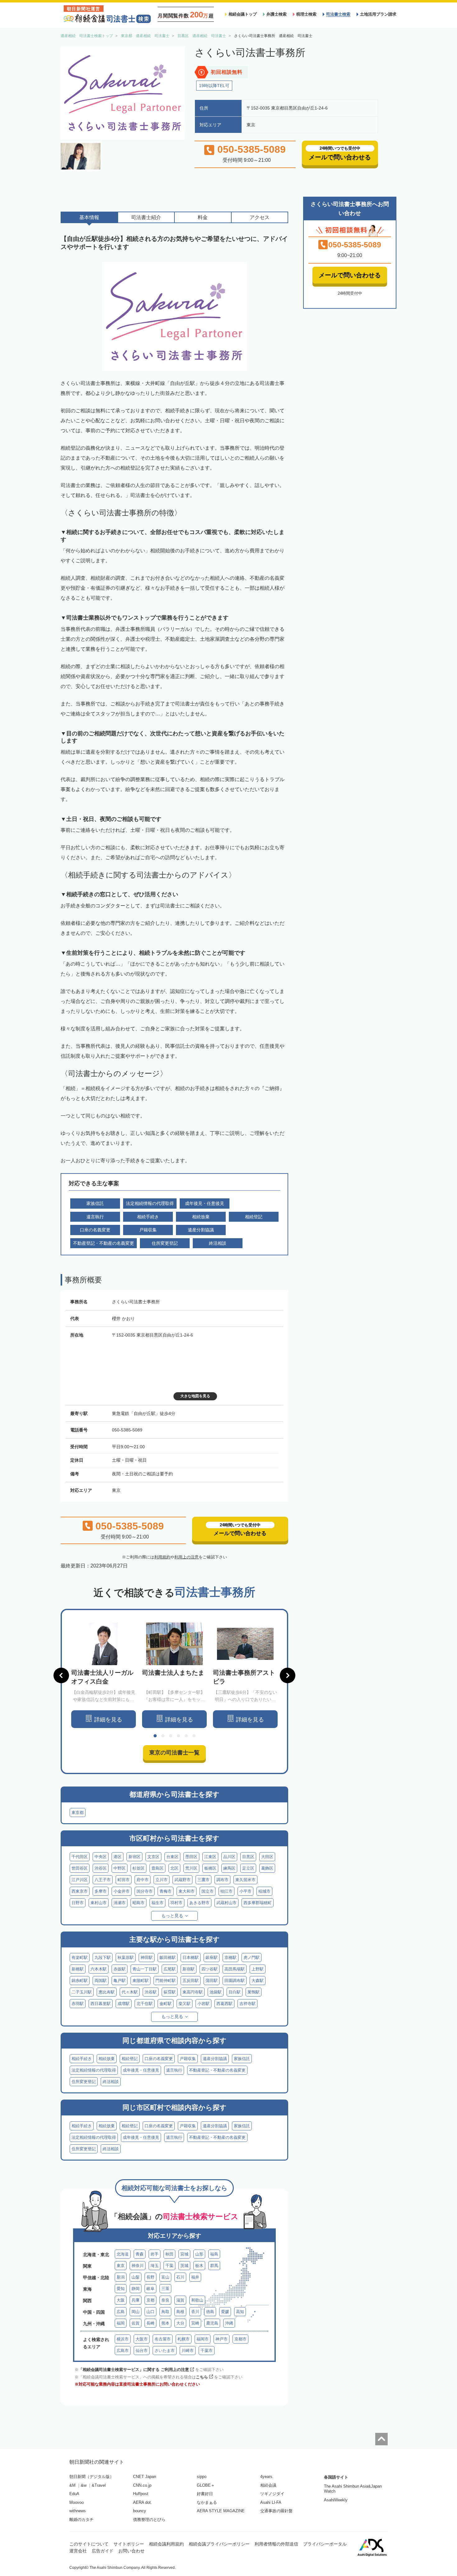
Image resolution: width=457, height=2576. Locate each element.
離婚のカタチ (81, 2520)
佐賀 (136, 2323)
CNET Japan (145, 2477)
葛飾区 (267, 1868)
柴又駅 (185, 2004)
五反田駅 (191, 1981)
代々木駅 (130, 1992)
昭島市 (138, 1903)
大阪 (121, 2300)
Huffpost (141, 2494)
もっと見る (172, 1916)
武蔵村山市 (226, 1903)
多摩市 (101, 1891)
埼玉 (155, 2266)
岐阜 (150, 2289)
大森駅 (258, 1981)
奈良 (165, 2300)
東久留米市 (245, 1880)
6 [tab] (194, 1736)
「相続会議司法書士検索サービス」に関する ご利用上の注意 (134, 2370)
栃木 (199, 2266)
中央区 (101, 1857)
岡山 (136, 2312)
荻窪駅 (170, 1992)
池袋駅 (216, 1992)
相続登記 (130, 2059)
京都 (150, 2300)
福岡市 (203, 2339)
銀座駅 (212, 1958)
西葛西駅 (224, 2004)
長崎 (150, 2323)
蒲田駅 (212, 1981)
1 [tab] (155, 1736)
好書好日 (205, 2494)
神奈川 (138, 2266)
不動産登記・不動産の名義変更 (217, 2070)
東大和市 (187, 1891)
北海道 (123, 2254)
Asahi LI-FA (271, 2502)
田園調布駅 (235, 1981)
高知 (240, 2312)
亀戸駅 (120, 1981)
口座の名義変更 (159, 2059)
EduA (74, 2494)
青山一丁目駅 (145, 1969)
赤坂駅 (120, 1969)
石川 (180, 2277)
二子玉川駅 (82, 1992)
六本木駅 (99, 1969)
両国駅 (101, 1981)
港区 (118, 1857)
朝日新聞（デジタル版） (92, 2477)
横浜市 (123, 2339)
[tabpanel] (104, 1675)
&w (84, 2485)
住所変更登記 (84, 2082)
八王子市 (103, 1880)
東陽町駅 (141, 1981)
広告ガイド (103, 2551)
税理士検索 (306, 14)
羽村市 (176, 1903)
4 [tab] (178, 1736)
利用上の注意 (187, 1557)
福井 (195, 2277)
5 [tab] (186, 1736)
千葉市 (207, 2351)
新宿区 (134, 1857)
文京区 (153, 1857)
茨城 (184, 2266)
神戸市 (222, 2339)
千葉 (169, 2266)
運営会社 (78, 2551)
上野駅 (258, 1969)
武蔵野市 (182, 1880)
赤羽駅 (78, 2004)
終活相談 (111, 2082)
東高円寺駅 (193, 1992)
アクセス (260, 217)
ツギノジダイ (272, 2494)
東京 (121, 2266)
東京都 (78, 1813)
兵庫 (136, 2300)
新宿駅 (189, 1969)
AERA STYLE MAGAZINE (221, 2511)
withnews (78, 2511)
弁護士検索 (277, 14)
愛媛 (225, 2312)
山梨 (136, 2277)
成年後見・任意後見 (141, 2070)
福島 (214, 2254)
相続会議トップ (243, 14)
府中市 (143, 1880)
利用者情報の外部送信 (276, 2544)
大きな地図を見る (195, 1396)
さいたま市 (165, 2351)
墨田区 (191, 1857)
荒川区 (191, 1868)
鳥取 (165, 2312)
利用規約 (162, 1557)
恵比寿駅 (107, 1992)
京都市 (240, 2339)
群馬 (214, 2266)
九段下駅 (103, 1958)
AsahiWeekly (336, 2500)
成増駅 (124, 2004)
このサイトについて (89, 2544)
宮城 (184, 2254)
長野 (150, 2277)
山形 (199, 2254)
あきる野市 (199, 1903)
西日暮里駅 (101, 2004)
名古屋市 (163, 2339)
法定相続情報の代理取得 (94, 2070)
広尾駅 (170, 1969)
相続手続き (82, 2059)
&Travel (99, 2485)
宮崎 (195, 2323)
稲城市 (264, 1891)
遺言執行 (174, 2070)
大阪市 (142, 2339)
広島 (121, 2312)
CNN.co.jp (142, 2485)
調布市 (222, 1880)
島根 (180, 2312)
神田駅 (147, 1958)
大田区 (267, 1857)
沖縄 (229, 2323)
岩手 (155, 2254)
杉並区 (138, 1868)
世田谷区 (80, 1868)
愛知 (121, 2289)
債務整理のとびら (149, 2520)
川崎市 (188, 2351)
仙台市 (142, 2351)
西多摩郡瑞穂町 (258, 1903)
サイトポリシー (129, 2544)
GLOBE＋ (206, 2485)
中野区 (120, 1868)
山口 (150, 2312)
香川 (195, 2312)
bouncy (140, 2511)
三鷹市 (203, 1880)
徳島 (210, 2312)
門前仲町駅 (166, 1981)
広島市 (123, 2351)
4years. (267, 2477)
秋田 (169, 2254)
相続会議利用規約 (166, 2544)
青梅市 (166, 1891)
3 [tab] (171, 1736)
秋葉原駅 (126, 1958)
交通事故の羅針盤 (276, 2511)
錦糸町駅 (80, 1981)
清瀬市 (120, 1903)
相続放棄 (107, 2059)
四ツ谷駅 (210, 1969)
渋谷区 (101, 1868)
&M (72, 2485)
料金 (203, 217)
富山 (165, 2277)
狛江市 (226, 1891)
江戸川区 (80, 1880)
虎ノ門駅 (252, 1958)
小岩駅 (203, 2004)
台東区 (172, 1857)
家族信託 (242, 2059)
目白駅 (235, 1992)
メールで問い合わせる (350, 275)
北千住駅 (145, 2004)
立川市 (162, 1880)
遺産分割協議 (215, 2059)
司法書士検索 (338, 14)
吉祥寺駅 (247, 2004)
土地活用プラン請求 (378, 14)
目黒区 (248, 1857)
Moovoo (76, 2502)
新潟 (121, 2277)
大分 (180, 2323)
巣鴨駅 (254, 1992)
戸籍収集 (188, 2059)
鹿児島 (212, 2323)
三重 (165, 2289)
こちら (202, 2377)
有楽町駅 (80, 1958)
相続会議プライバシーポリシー (219, 2544)
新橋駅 (78, 1969)
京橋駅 (231, 1958)
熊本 (165, 2323)
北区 (174, 1868)
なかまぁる (207, 2502)
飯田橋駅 (168, 1958)
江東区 (210, 1857)
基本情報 (89, 217)
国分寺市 (145, 1891)
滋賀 (180, 2300)
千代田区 (80, 1857)
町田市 (124, 1880)
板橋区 (210, 1868)
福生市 (157, 1903)
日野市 (78, 1903)
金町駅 (166, 2004)
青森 (140, 2254)
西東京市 (80, 1891)
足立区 (248, 1868)
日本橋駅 (191, 1958)
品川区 (229, 1857)
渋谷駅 (151, 1992)
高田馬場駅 (235, 1969)
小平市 (245, 1891)
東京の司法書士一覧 (174, 1753)
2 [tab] (163, 1736)
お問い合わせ (132, 2551)
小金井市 (122, 1891)
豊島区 (157, 1868)
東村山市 (99, 1903)
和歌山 (197, 2300)
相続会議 (268, 2485)
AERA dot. (143, 2502)
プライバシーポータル (325, 2544)
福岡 (121, 2323)
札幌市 (184, 2339)
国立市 (208, 1891)
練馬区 (229, 1868)
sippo (202, 2477)
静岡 (136, 2289)
